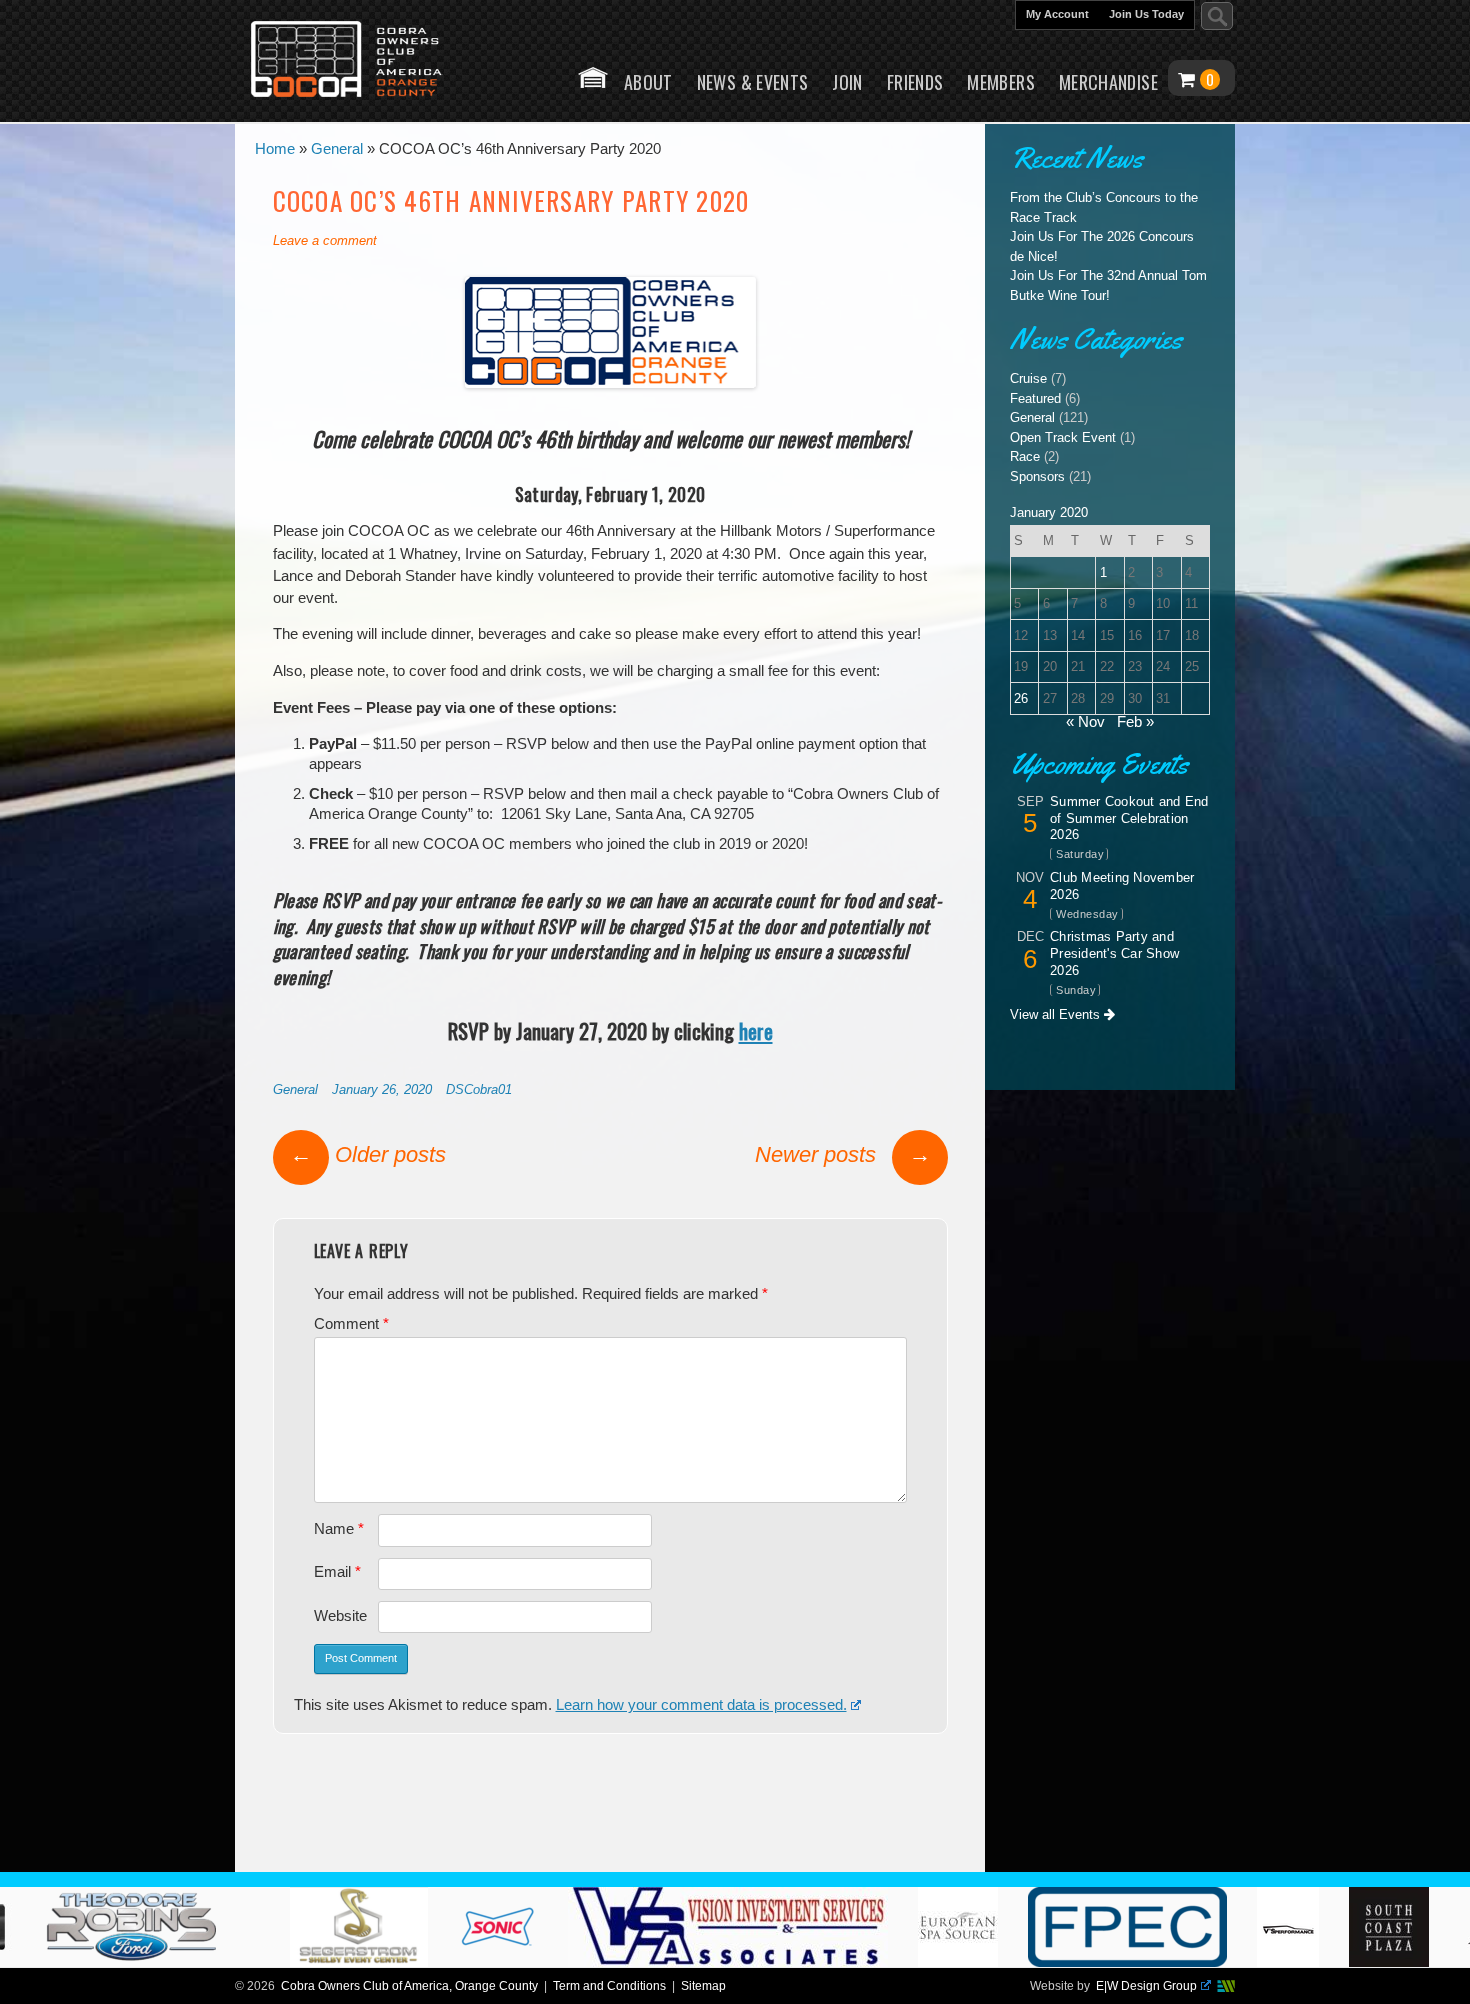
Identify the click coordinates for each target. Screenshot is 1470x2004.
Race (1025, 456)
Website (340, 1616)
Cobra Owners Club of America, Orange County (409, 1986)
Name (339, 1529)
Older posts (368, 1154)
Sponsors (1037, 476)
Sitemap (703, 1986)
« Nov (1085, 722)
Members (1001, 82)
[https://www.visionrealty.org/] (789, 1962)
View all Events (1057, 1014)
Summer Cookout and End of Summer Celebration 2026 (1129, 818)
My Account (1057, 14)
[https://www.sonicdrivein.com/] (559, 1962)
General (295, 1089)
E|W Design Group (1146, 1986)
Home (593, 77)
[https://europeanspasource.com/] (1019, 1962)
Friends (915, 82)
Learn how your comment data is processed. (701, 1705)
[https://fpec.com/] (1188, 1962)
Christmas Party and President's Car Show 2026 (1114, 953)
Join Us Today (1146, 14)
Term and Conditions (609, 1986)
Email (337, 1572)
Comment (351, 1324)
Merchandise (1108, 82)
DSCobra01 (479, 1089)
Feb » (1135, 722)
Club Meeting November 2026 (1122, 886)
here (756, 1030)
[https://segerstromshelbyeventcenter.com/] (420, 1962)
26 (1021, 698)
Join (847, 82)
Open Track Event (1063, 437)
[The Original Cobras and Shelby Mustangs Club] (360, 61)
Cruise (1028, 378)
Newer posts (843, 1154)
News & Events (753, 82)
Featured (1035, 398)
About (648, 82)
